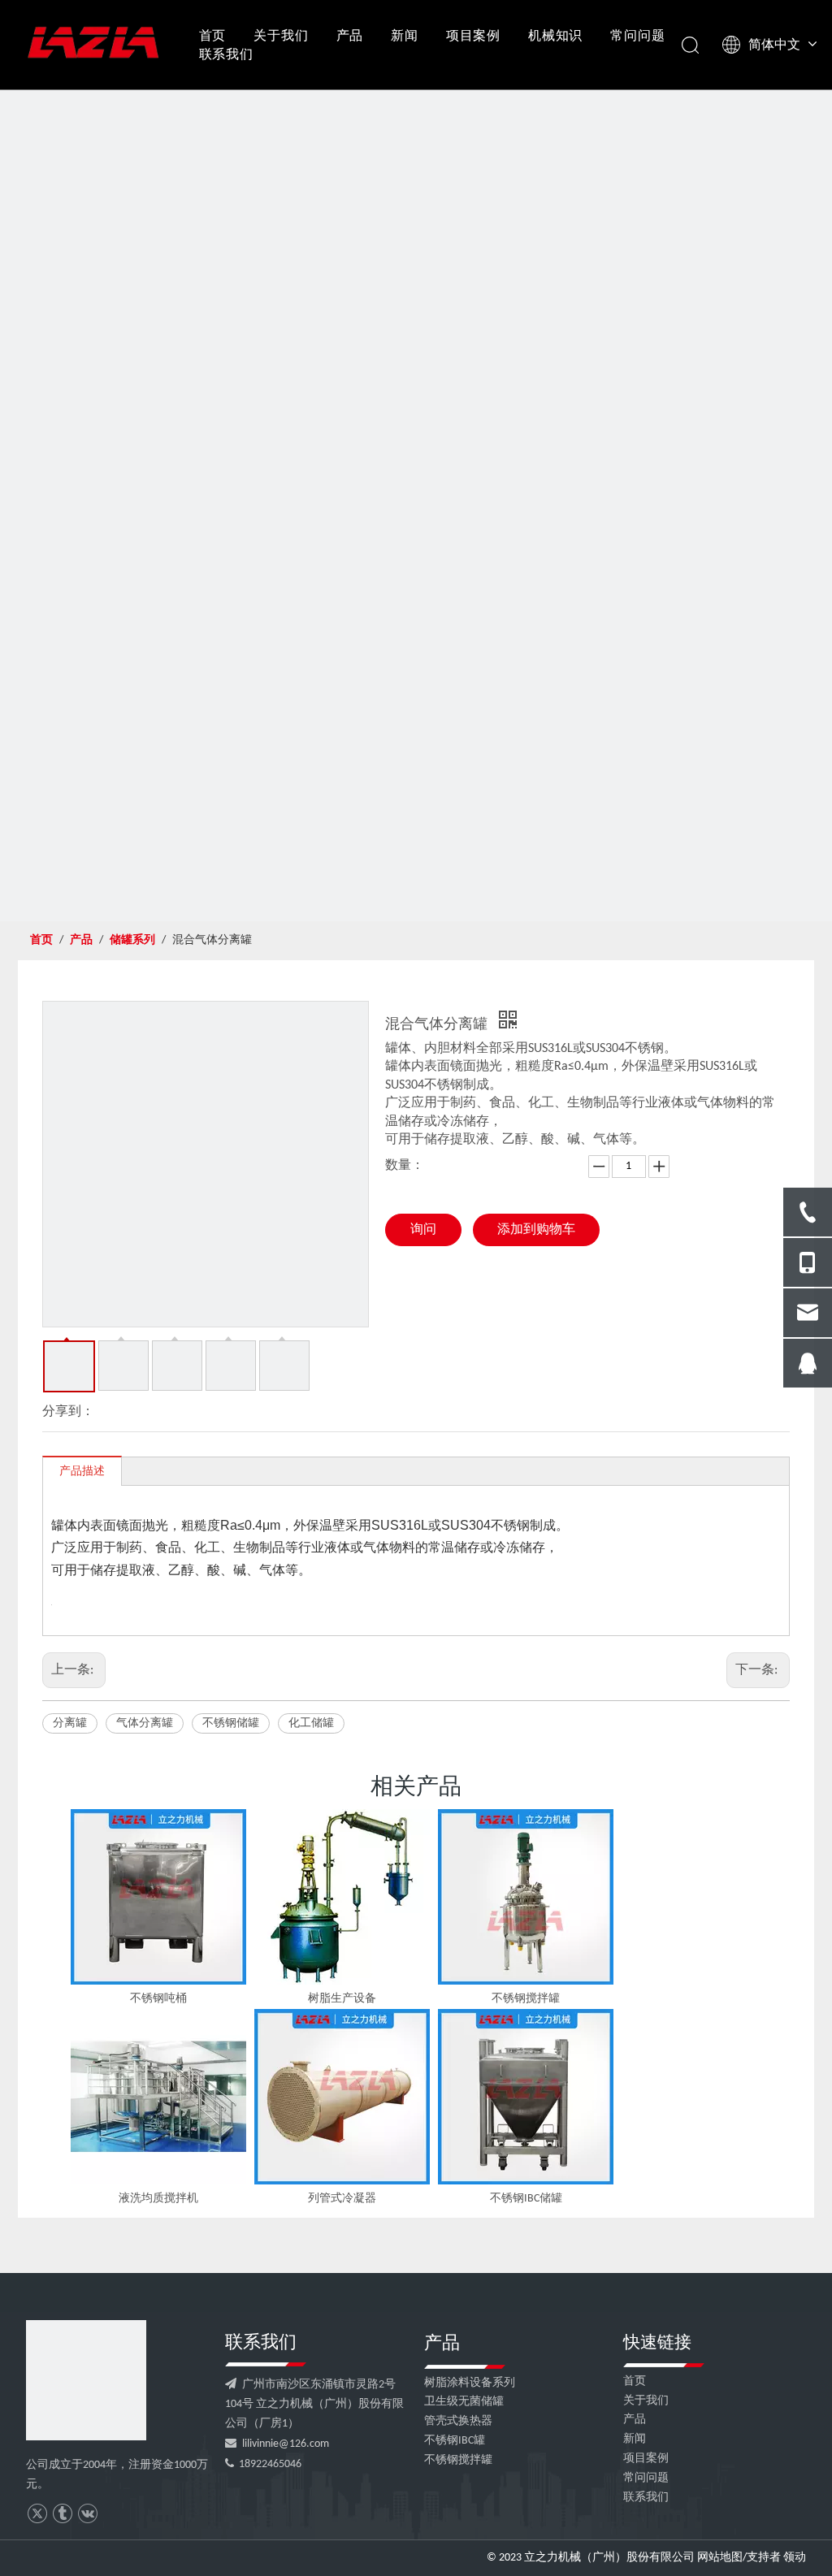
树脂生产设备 (342, 1999)
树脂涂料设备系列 (470, 2383)
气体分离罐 (145, 1723)
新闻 (405, 35)
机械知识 (555, 35)
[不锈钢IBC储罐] (526, 2097)
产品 (350, 35)
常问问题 (637, 35)
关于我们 (281, 35)
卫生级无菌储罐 (464, 2402)
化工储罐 (311, 1723)
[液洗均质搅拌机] (158, 2097)
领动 (795, 2558)
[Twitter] (37, 2514)
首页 (213, 35)
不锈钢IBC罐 (455, 2441)
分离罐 (70, 1723)
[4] (86, 2380)
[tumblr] (62, 2514)
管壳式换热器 (458, 2421)
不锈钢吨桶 (158, 1999)
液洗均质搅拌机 (158, 2199)
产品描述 (82, 1472)
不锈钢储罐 (231, 1723)
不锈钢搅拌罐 (526, 1999)
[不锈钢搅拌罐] (526, 1897)
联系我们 (226, 54)
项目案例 (473, 35)
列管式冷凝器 (342, 2199)
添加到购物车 (536, 1230)
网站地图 (720, 2558)
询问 (423, 1230)
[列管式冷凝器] (342, 2097)
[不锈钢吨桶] (158, 1897)
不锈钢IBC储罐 (526, 2199)
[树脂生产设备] (342, 1897)
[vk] (87, 2514)
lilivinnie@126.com (286, 2444)
